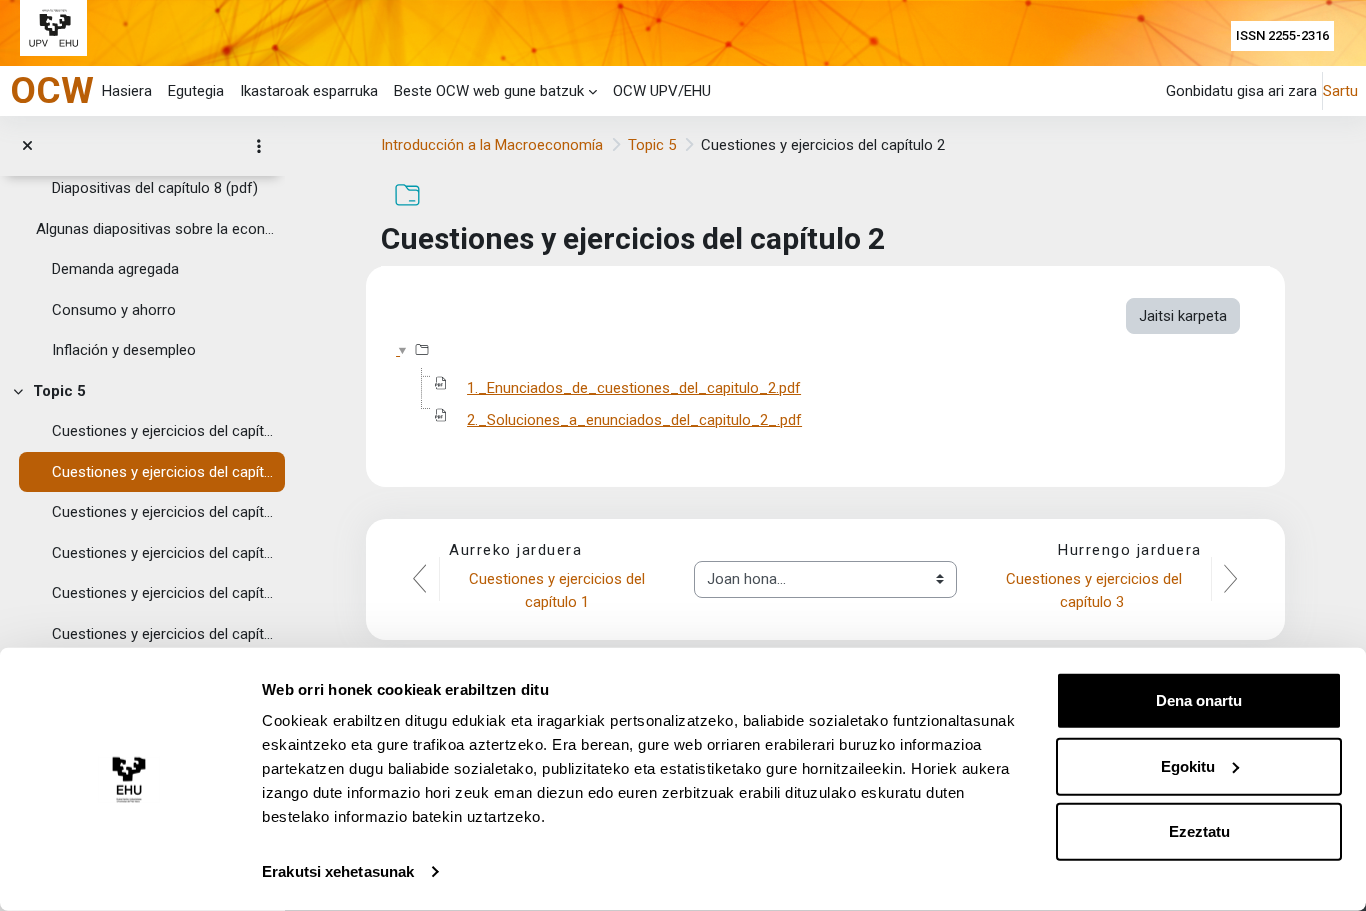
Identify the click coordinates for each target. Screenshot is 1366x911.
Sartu (1340, 91)
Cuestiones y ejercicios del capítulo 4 (164, 553)
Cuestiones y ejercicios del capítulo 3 (164, 512)
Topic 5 (59, 391)
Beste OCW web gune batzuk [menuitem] (489, 91)
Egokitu (1188, 765)
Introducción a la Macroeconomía (492, 145)
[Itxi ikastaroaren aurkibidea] (27, 146)
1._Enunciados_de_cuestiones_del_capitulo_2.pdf (634, 388)
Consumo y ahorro (114, 310)
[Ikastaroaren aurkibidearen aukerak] (259, 146)
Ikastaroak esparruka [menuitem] (309, 91)
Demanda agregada (115, 269)
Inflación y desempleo (124, 350)
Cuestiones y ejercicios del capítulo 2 (164, 472)
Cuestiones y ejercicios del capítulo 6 (164, 634)
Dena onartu (1199, 700)
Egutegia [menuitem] (196, 91)
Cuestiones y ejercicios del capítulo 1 (164, 431)
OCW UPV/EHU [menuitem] (662, 91)
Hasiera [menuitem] (127, 91)
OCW (52, 90)
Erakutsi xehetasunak (338, 871)
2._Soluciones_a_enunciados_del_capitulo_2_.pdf (634, 420)
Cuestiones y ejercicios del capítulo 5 (164, 593)
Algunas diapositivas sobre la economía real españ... (156, 229)
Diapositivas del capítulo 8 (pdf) (155, 188)
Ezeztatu (1199, 831)
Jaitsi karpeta (1183, 316)
